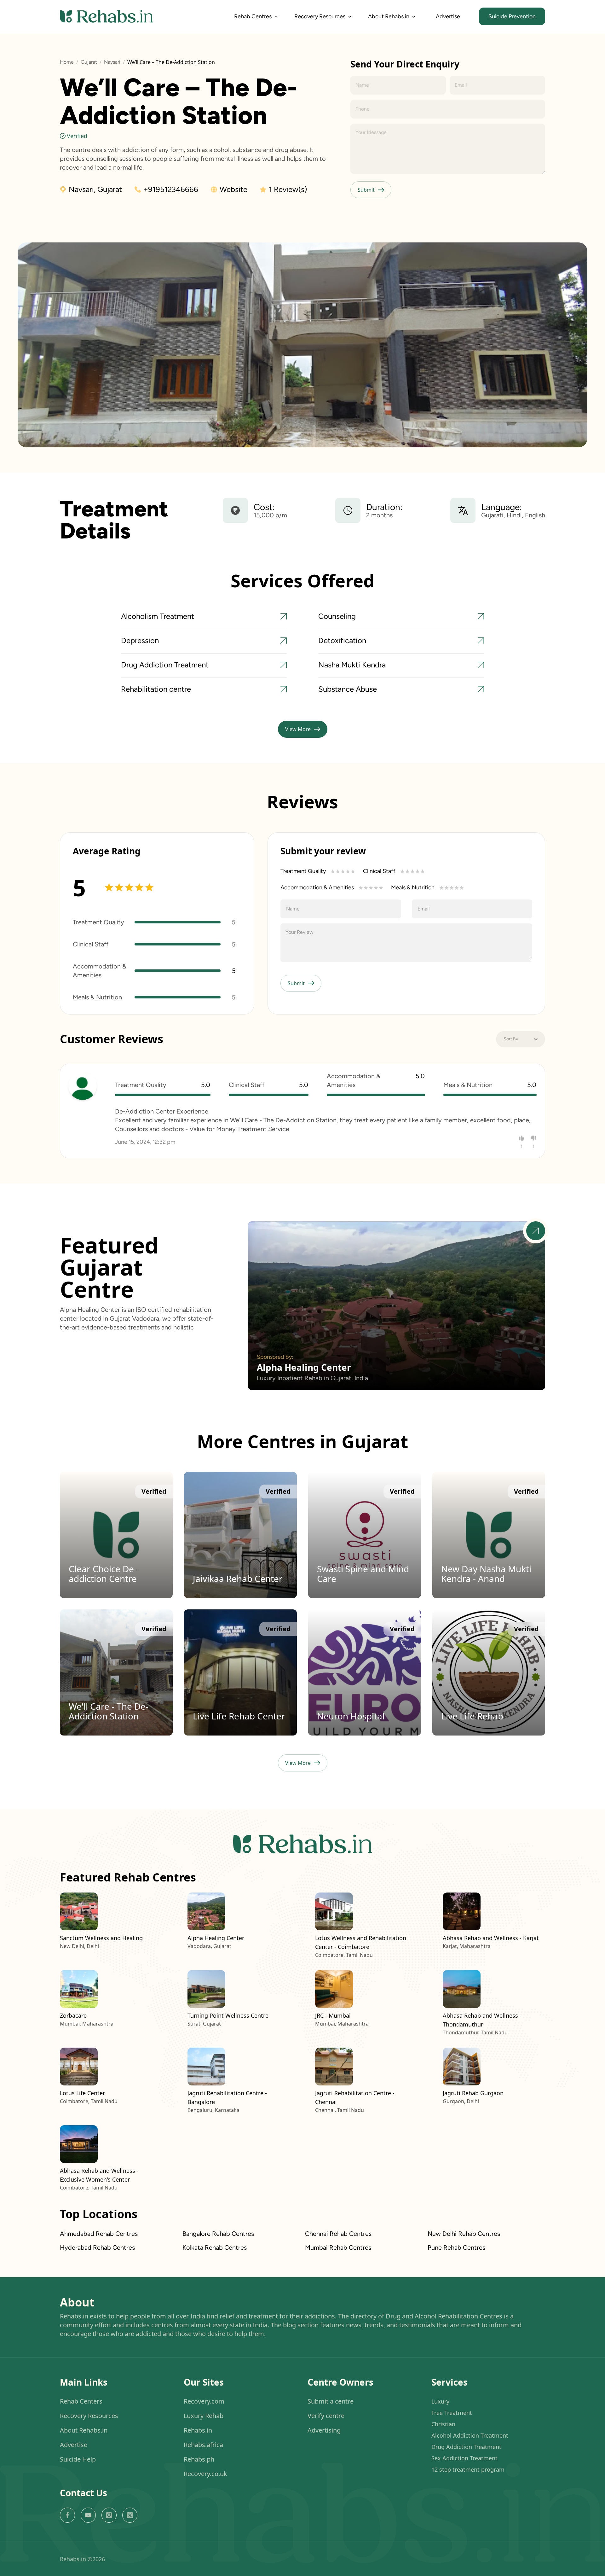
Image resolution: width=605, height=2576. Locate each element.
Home (67, 62)
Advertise (448, 16)
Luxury (440, 2401)
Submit (366, 190)
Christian (443, 2424)
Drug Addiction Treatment (466, 2447)
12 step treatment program (468, 2469)
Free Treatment (452, 2413)
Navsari (112, 62)
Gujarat (89, 62)
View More (298, 729)
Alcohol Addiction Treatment (470, 2435)
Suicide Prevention (512, 16)
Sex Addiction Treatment (464, 2458)
